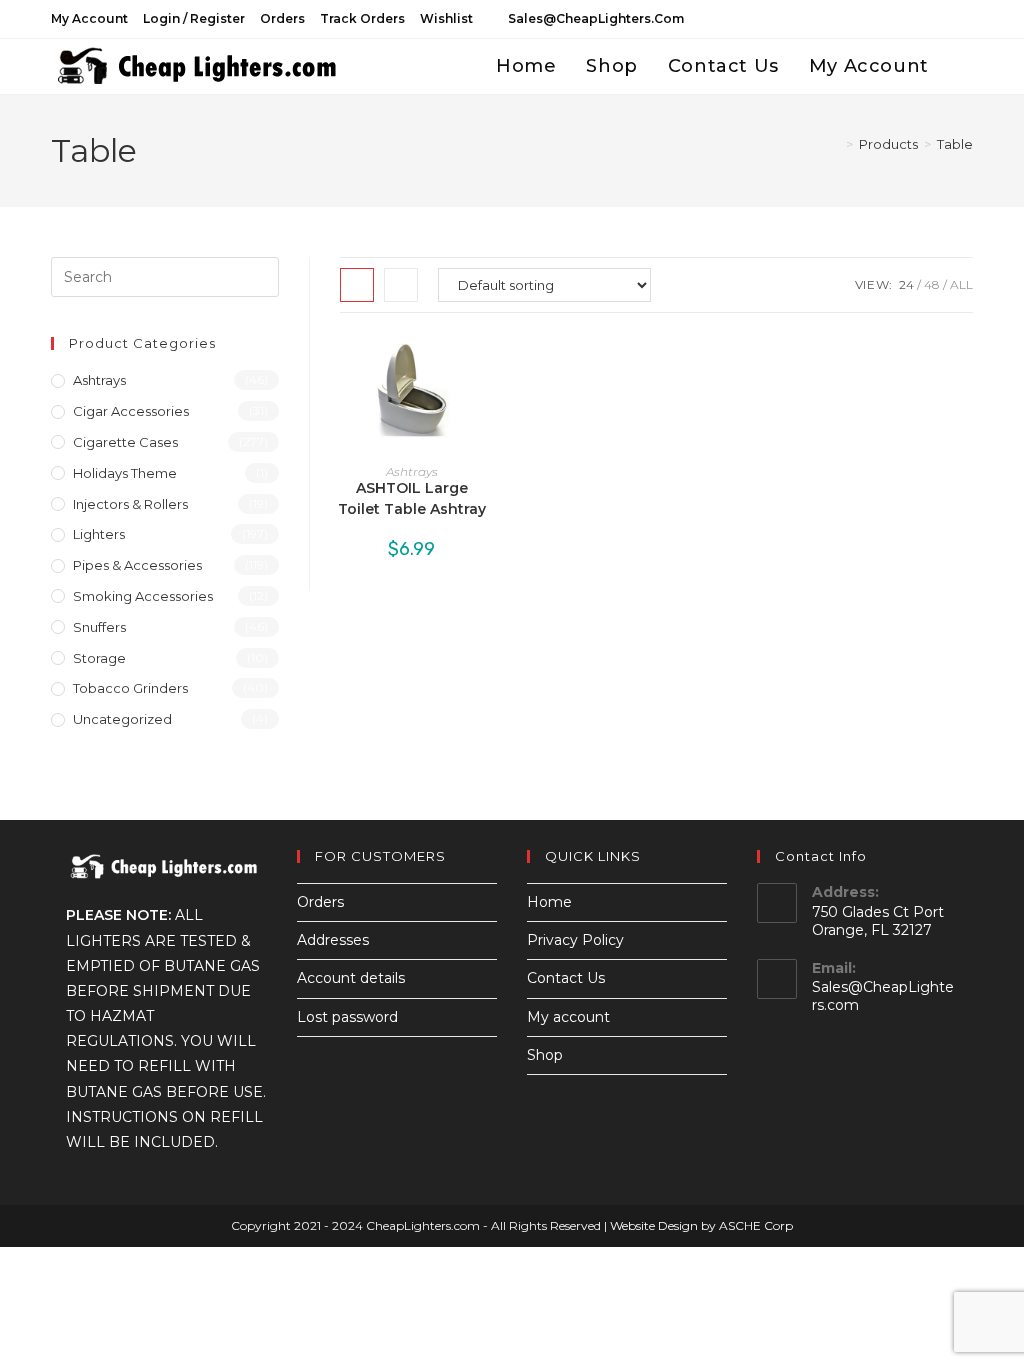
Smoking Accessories (143, 596)
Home (549, 902)
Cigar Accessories (131, 411)
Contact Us (566, 978)
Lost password (347, 1017)
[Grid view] (357, 285)
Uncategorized (122, 719)
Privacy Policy (575, 940)
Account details (351, 978)
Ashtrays (412, 471)
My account (89, 18)
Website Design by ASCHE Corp (701, 1225)
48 (932, 284)
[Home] (835, 144)
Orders (282, 18)
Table (955, 144)
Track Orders (362, 18)
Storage (99, 658)
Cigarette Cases (125, 442)
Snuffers (99, 627)
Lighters (99, 534)
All (961, 284)
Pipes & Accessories (137, 565)
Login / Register (194, 18)
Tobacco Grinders (130, 688)
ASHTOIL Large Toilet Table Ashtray (412, 498)
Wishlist (446, 18)
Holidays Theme (125, 473)
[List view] (401, 285)
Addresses (333, 940)
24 (906, 284)
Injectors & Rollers (130, 504)
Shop (545, 1055)
